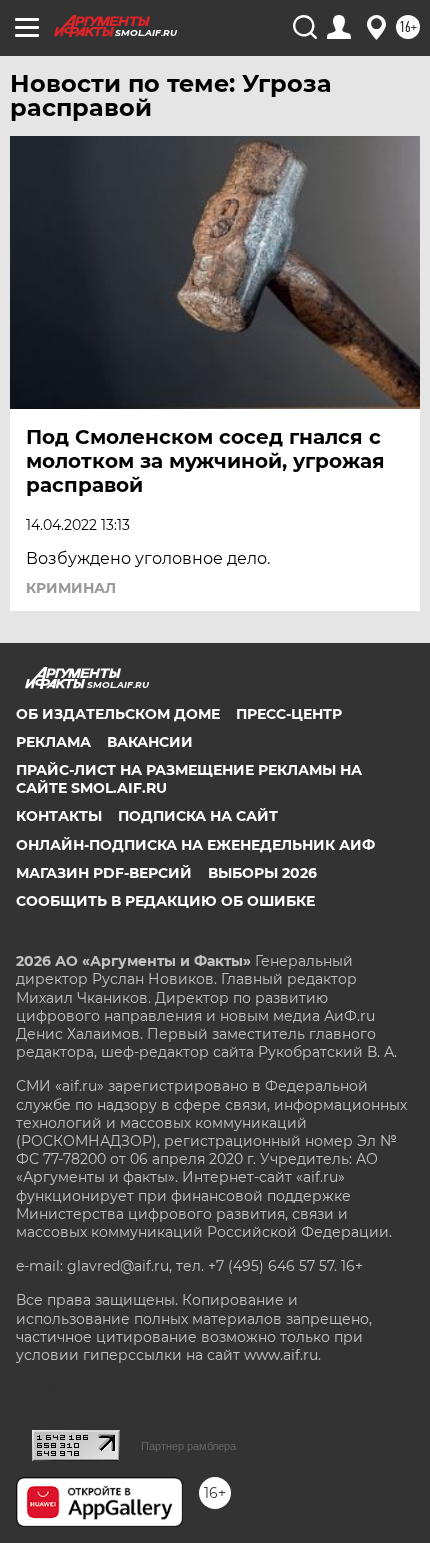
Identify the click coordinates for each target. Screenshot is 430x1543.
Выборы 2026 (262, 873)
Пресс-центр (289, 714)
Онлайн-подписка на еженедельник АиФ (195, 845)
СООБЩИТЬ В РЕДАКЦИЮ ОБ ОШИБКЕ (165, 901)
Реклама (53, 742)
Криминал (71, 588)
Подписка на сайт (198, 816)
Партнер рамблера (188, 1446)
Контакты (59, 816)
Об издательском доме (118, 714)
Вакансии (150, 742)
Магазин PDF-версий (104, 873)
